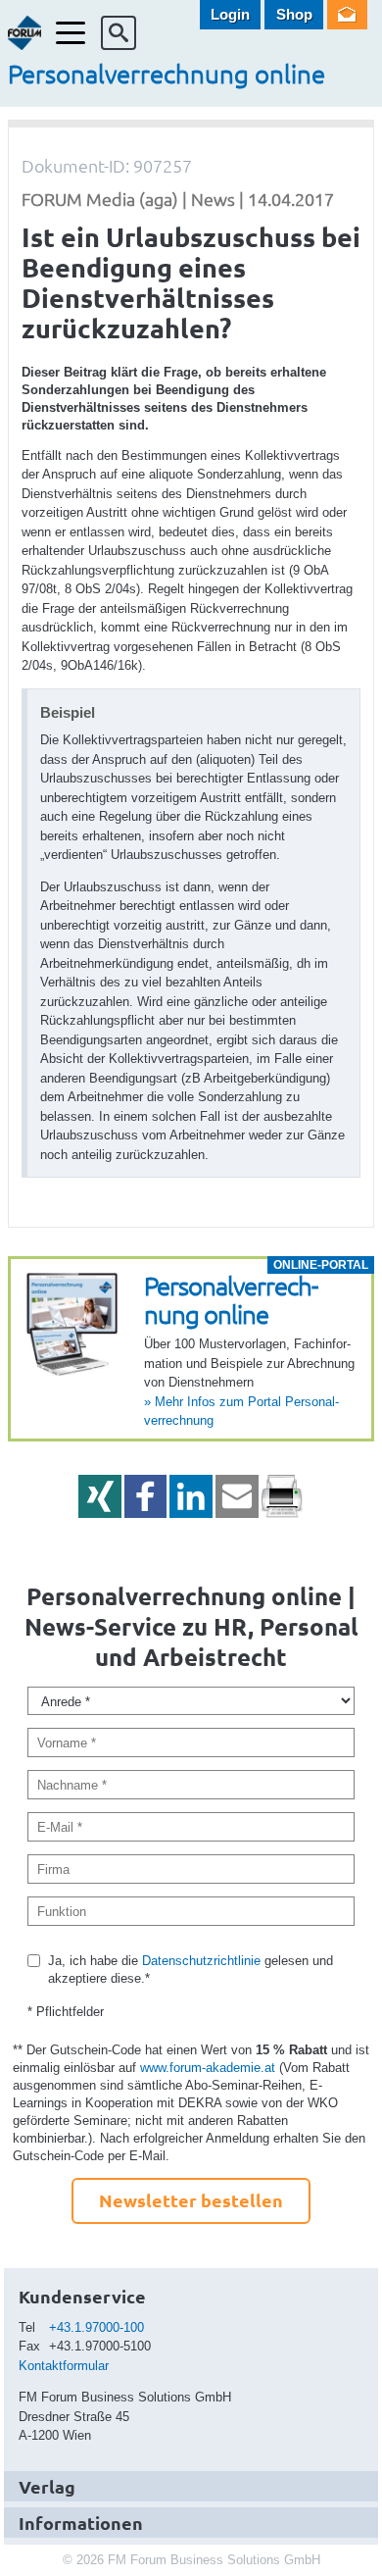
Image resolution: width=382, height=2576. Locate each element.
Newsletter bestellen (191, 2200)
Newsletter (347, 15)
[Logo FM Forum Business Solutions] (25, 33)
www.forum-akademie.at (208, 2068)
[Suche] (119, 33)
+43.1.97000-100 (96, 2327)
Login (230, 14)
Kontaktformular (64, 2366)
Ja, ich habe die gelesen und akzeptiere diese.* (191, 1970)
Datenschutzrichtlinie (201, 1961)
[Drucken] (282, 1496)
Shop (294, 14)
